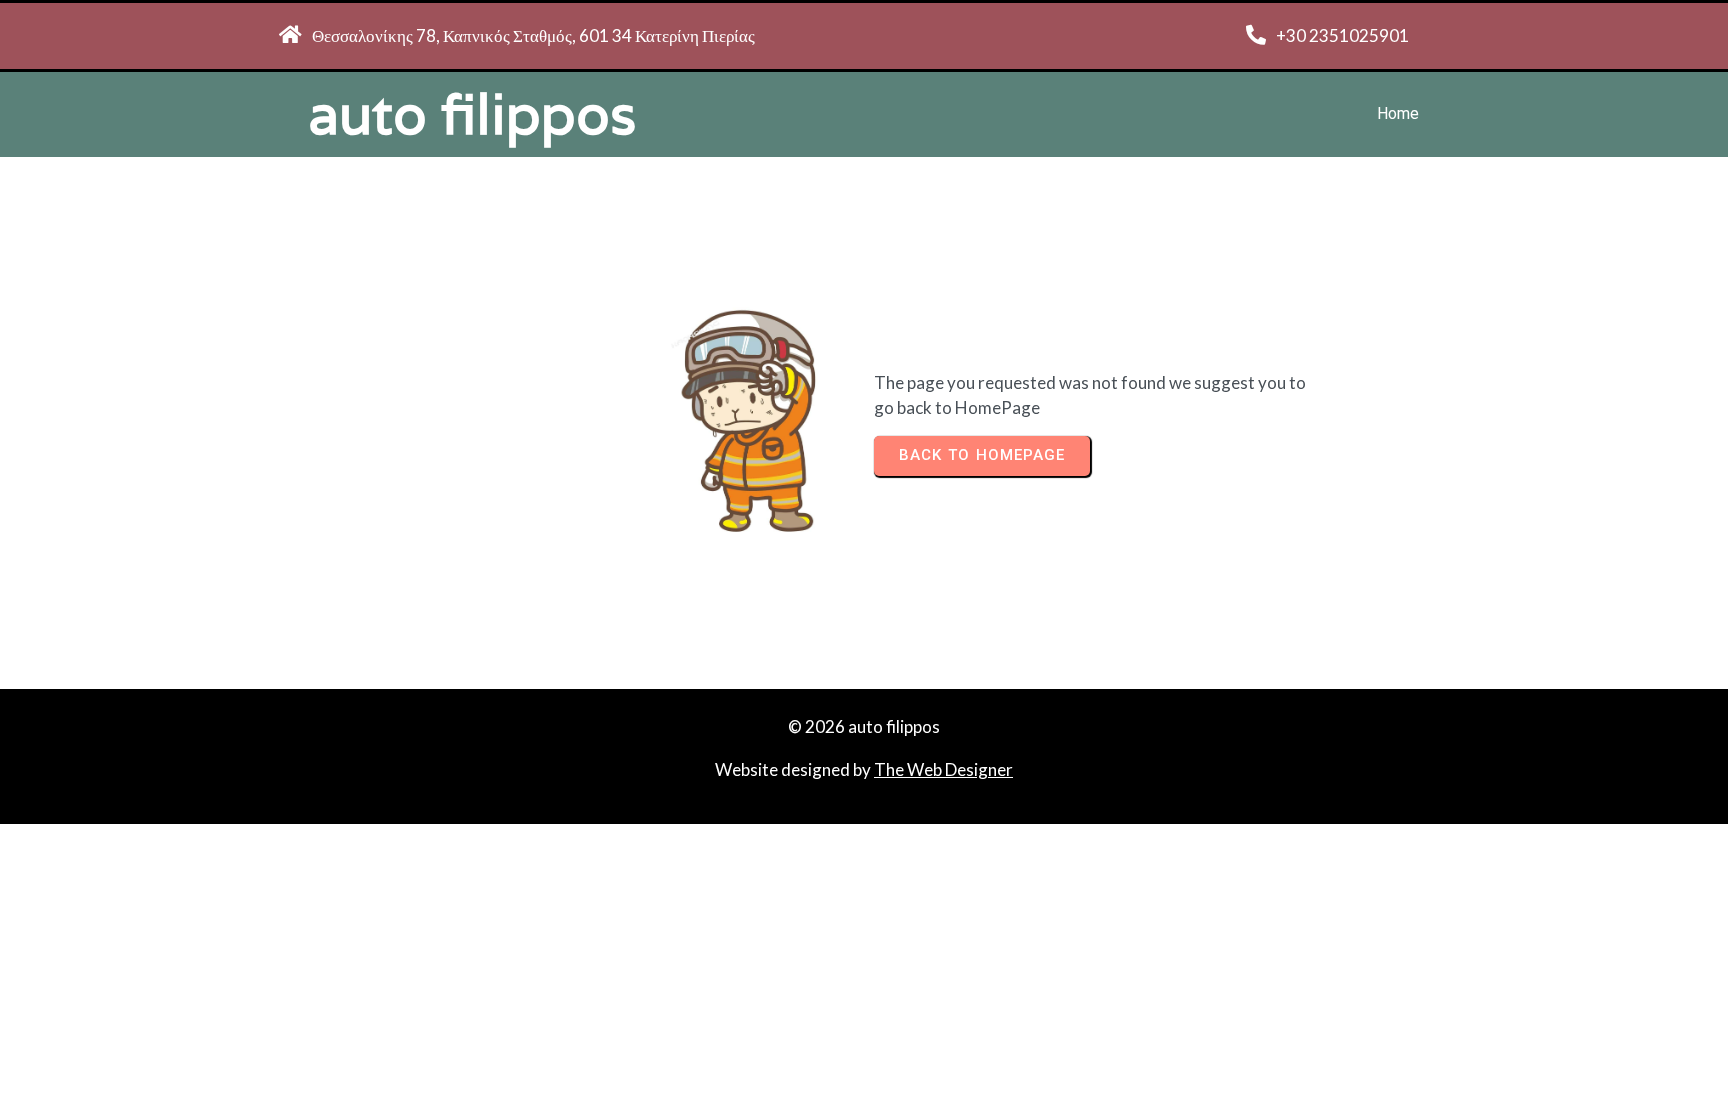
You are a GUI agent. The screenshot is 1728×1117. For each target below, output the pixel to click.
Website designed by (794, 769)
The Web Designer (943, 769)
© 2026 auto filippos (864, 726)
